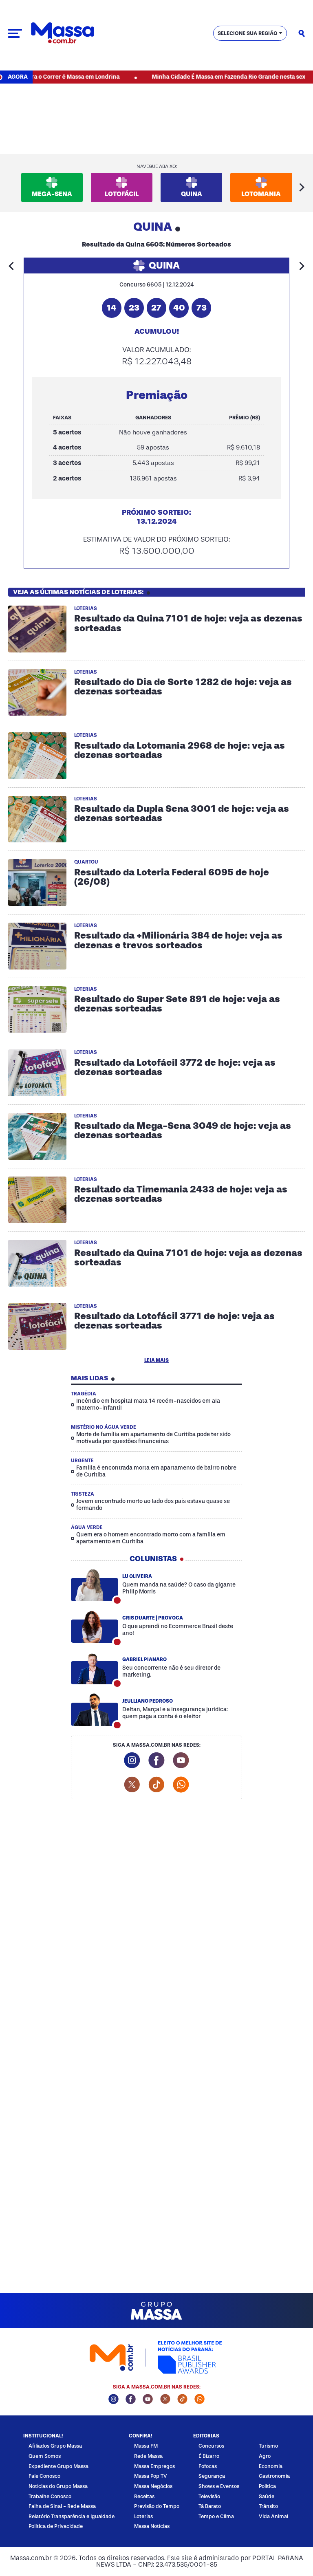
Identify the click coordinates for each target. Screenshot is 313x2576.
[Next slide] (302, 187)
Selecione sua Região (248, 33)
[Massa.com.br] (62, 33)
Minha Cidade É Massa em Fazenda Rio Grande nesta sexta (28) (206, 77)
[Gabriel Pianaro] (95, 1668)
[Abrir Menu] (15, 33)
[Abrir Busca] (302, 33)
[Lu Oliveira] (95, 1585)
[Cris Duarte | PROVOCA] (95, 1627)
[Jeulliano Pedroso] (95, 1710)
